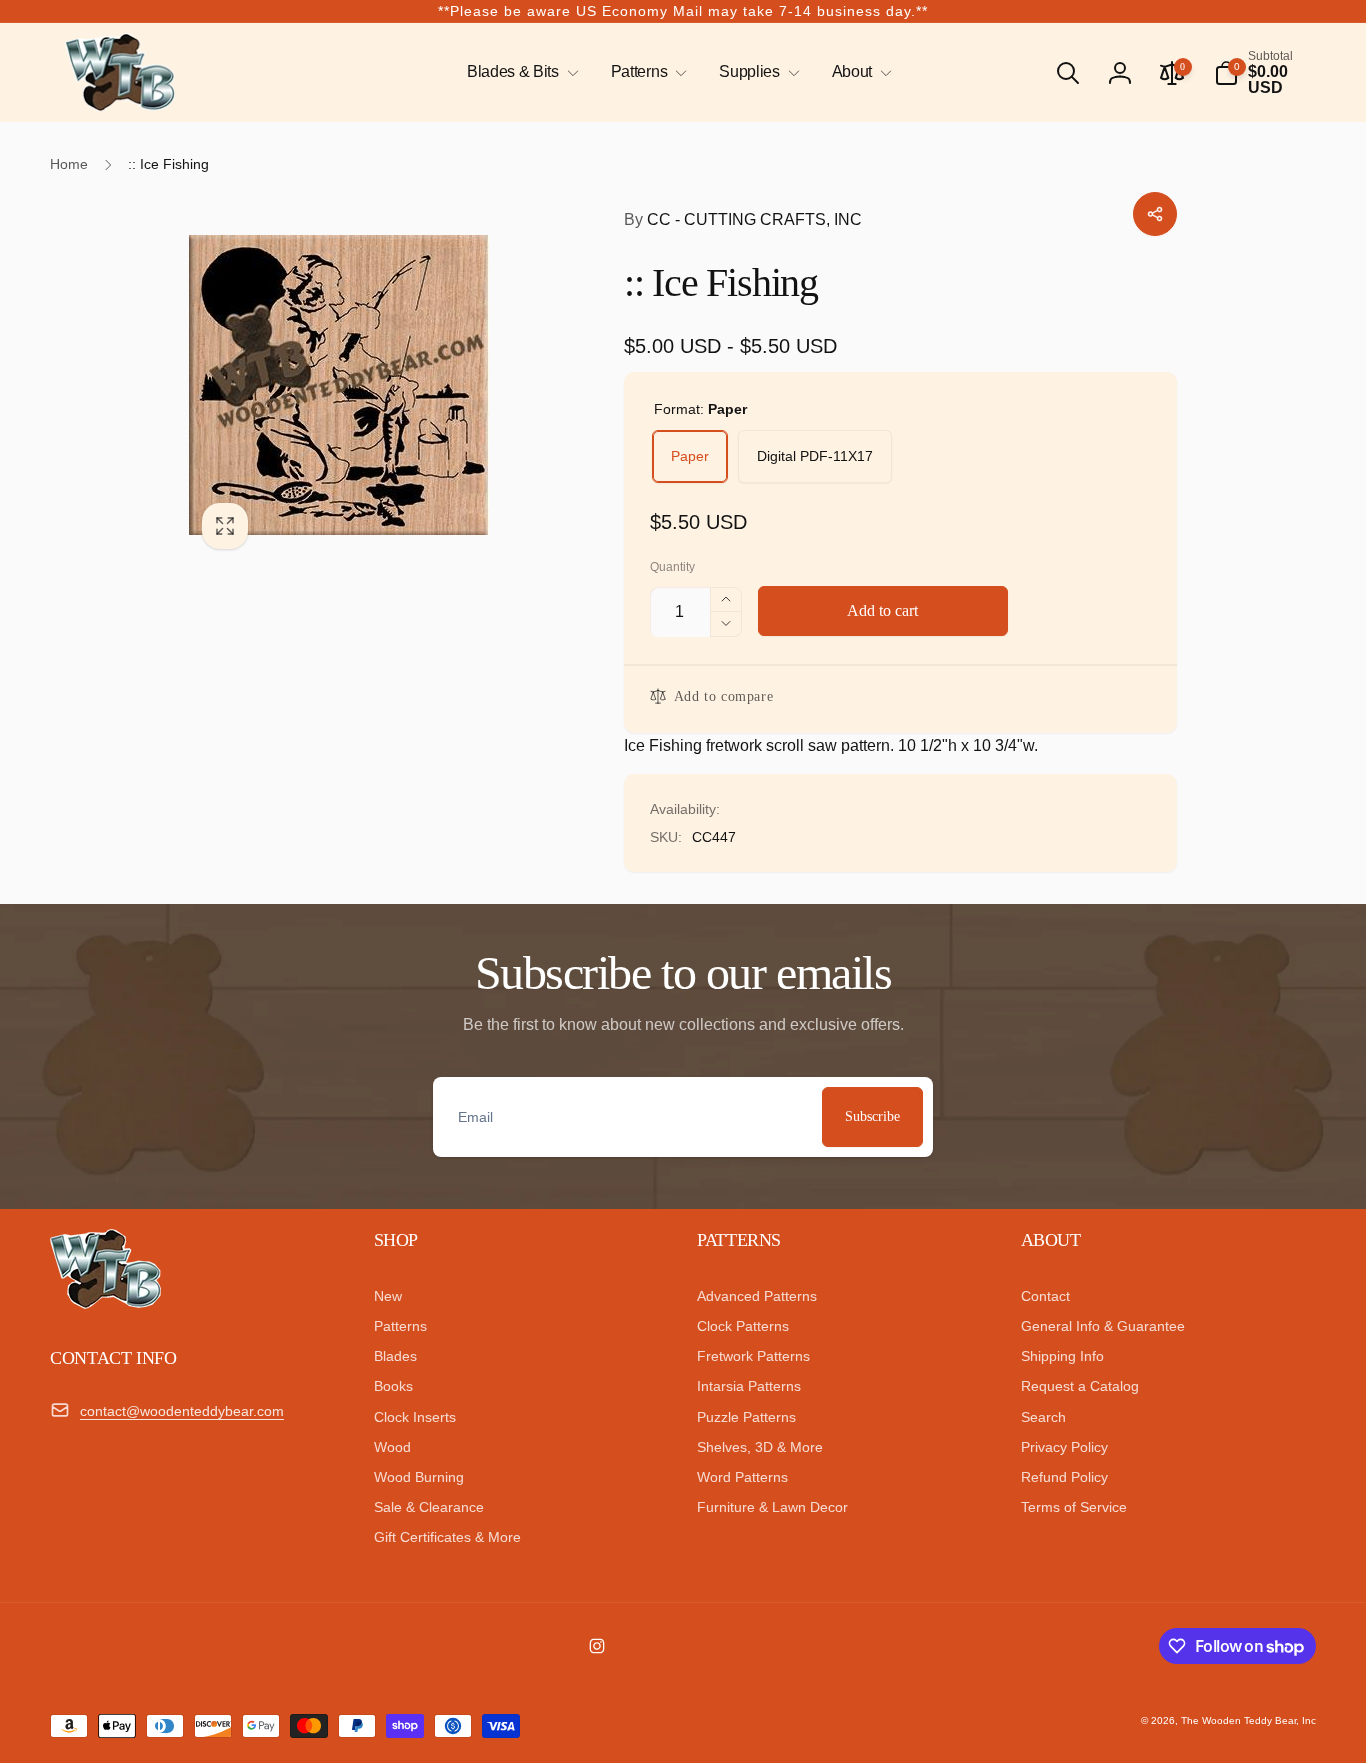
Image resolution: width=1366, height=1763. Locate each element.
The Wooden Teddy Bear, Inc (1248, 1720)
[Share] (1155, 214)
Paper (690, 456)
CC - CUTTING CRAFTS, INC (743, 219)
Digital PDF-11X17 (815, 456)
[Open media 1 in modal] (366, 384)
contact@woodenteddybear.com (182, 1411)
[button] (519, 72)
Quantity (672, 567)
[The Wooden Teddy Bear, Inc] (105, 1303)
